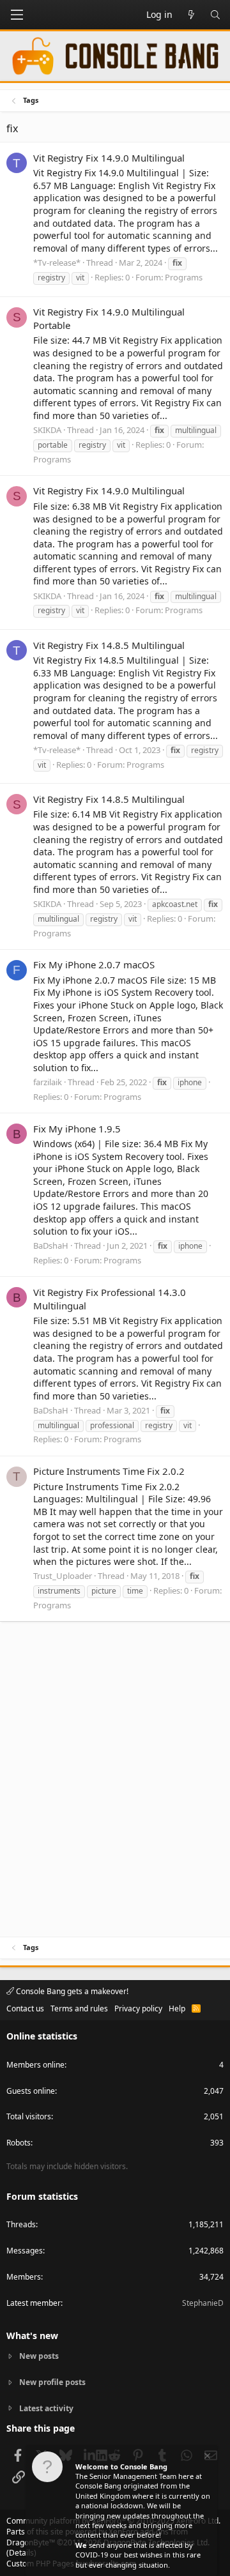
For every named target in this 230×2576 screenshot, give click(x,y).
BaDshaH (51, 1246)
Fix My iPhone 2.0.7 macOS (94, 964)
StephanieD (203, 2303)
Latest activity (46, 2408)
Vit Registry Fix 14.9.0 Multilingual (109, 158)
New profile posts (52, 2382)
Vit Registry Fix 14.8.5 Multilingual (109, 645)
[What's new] (191, 15)
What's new (32, 2336)
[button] (17, 15)
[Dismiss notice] (206, 2458)
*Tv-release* (57, 263)
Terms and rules (79, 2008)
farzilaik (48, 1082)
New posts (39, 2356)
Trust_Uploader (63, 1576)
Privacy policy (138, 2008)
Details (21, 2553)
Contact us (25, 2008)
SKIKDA (47, 430)
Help (177, 2008)
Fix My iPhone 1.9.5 (77, 1129)
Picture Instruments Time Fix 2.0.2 (109, 1471)
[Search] (215, 15)
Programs (184, 277)
